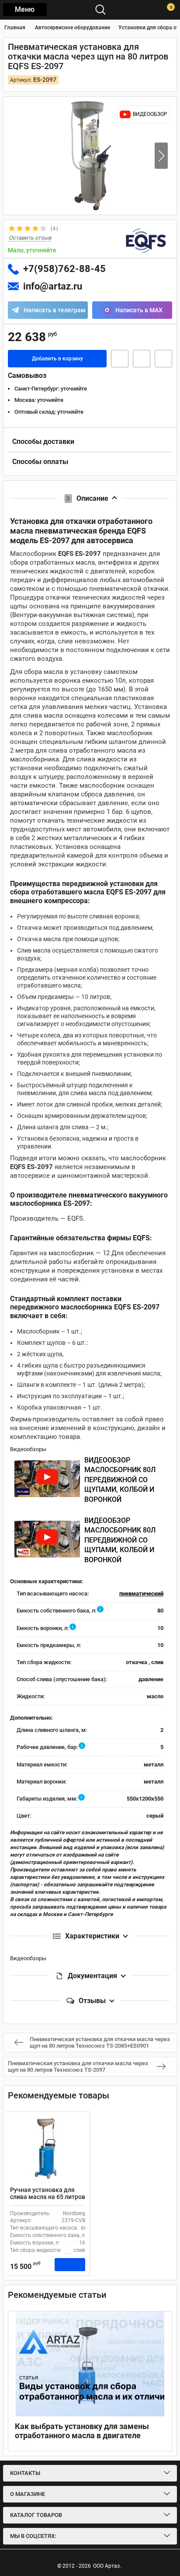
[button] (161, 156)
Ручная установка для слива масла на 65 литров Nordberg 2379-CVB (48, 2197)
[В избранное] (142, 359)
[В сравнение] (163, 359)
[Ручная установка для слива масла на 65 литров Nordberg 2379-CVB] (48, 2149)
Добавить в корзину (57, 359)
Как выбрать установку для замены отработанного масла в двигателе (82, 2431)
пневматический (141, 1593)
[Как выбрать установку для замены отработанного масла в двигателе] (90, 2364)
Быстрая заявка (120, 359)
